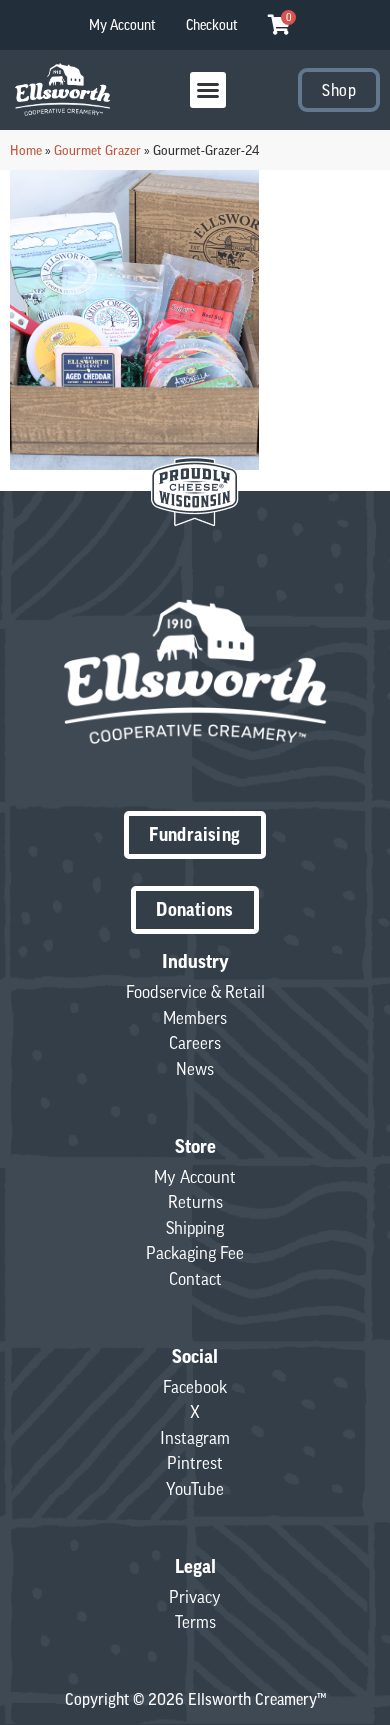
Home (26, 150)
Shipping (195, 1228)
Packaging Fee (195, 1253)
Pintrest (195, 1463)
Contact (195, 1279)
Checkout (212, 25)
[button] (208, 90)
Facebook (195, 1387)
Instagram (195, 1438)
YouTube (195, 1489)
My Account (122, 25)
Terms (195, 1622)
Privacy (195, 1597)
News (195, 1069)
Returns (195, 1202)
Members (195, 1018)
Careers (195, 1043)
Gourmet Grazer (97, 150)
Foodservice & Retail (195, 992)
